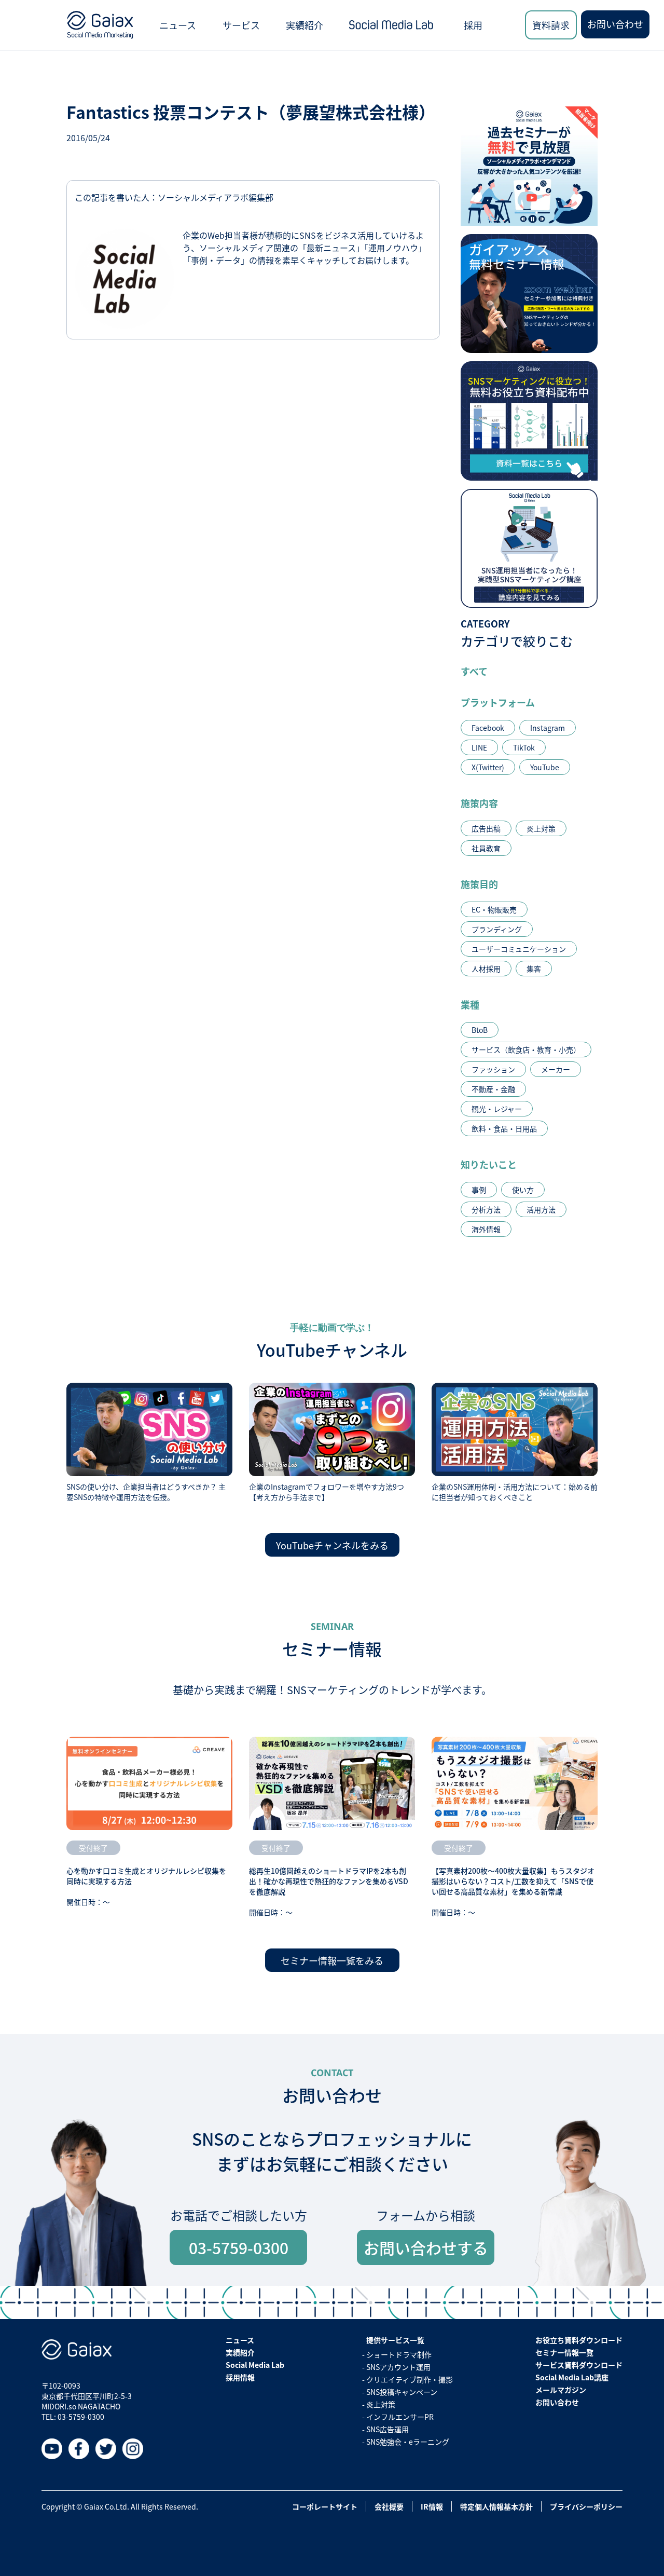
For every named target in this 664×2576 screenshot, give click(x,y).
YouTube (545, 767)
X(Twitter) (488, 767)
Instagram (548, 728)
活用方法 (541, 1209)
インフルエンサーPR (400, 2417)
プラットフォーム (498, 702)
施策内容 (479, 803)
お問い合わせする (426, 2247)
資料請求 (551, 25)
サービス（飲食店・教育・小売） (526, 1050)
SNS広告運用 (388, 2429)
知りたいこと (489, 1164)
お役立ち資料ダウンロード (579, 2340)
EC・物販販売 (494, 909)
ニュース (178, 25)
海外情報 (486, 1229)
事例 (479, 1190)
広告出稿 (486, 828)
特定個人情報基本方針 (496, 2506)
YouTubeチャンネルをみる (332, 1545)
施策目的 (479, 884)
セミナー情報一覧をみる (332, 1960)
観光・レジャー (497, 1109)
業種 (470, 1004)
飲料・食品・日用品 (504, 1128)
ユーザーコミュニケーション (519, 949)
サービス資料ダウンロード (579, 2365)
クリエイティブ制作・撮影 (410, 2379)
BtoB (480, 1030)
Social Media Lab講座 (572, 2377)
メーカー (556, 1069)
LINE (479, 747)
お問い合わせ (615, 24)
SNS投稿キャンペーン (402, 2392)
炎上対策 (541, 828)
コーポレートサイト (325, 2506)
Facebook (488, 728)
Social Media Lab (255, 2365)
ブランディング (497, 929)
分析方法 (486, 1209)
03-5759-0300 (239, 2247)
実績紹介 (305, 25)
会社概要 (389, 2506)
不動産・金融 (493, 1089)
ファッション (493, 1069)
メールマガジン (561, 2390)
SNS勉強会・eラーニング (408, 2442)
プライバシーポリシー (586, 2506)
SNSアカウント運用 (398, 2367)
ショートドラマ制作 (399, 2354)
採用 (473, 25)
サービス (241, 25)
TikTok (524, 747)
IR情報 (432, 2506)
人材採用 (486, 969)
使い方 (523, 1190)
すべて (474, 671)
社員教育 (486, 848)
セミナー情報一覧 (564, 2352)
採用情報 (240, 2377)
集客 (534, 969)
